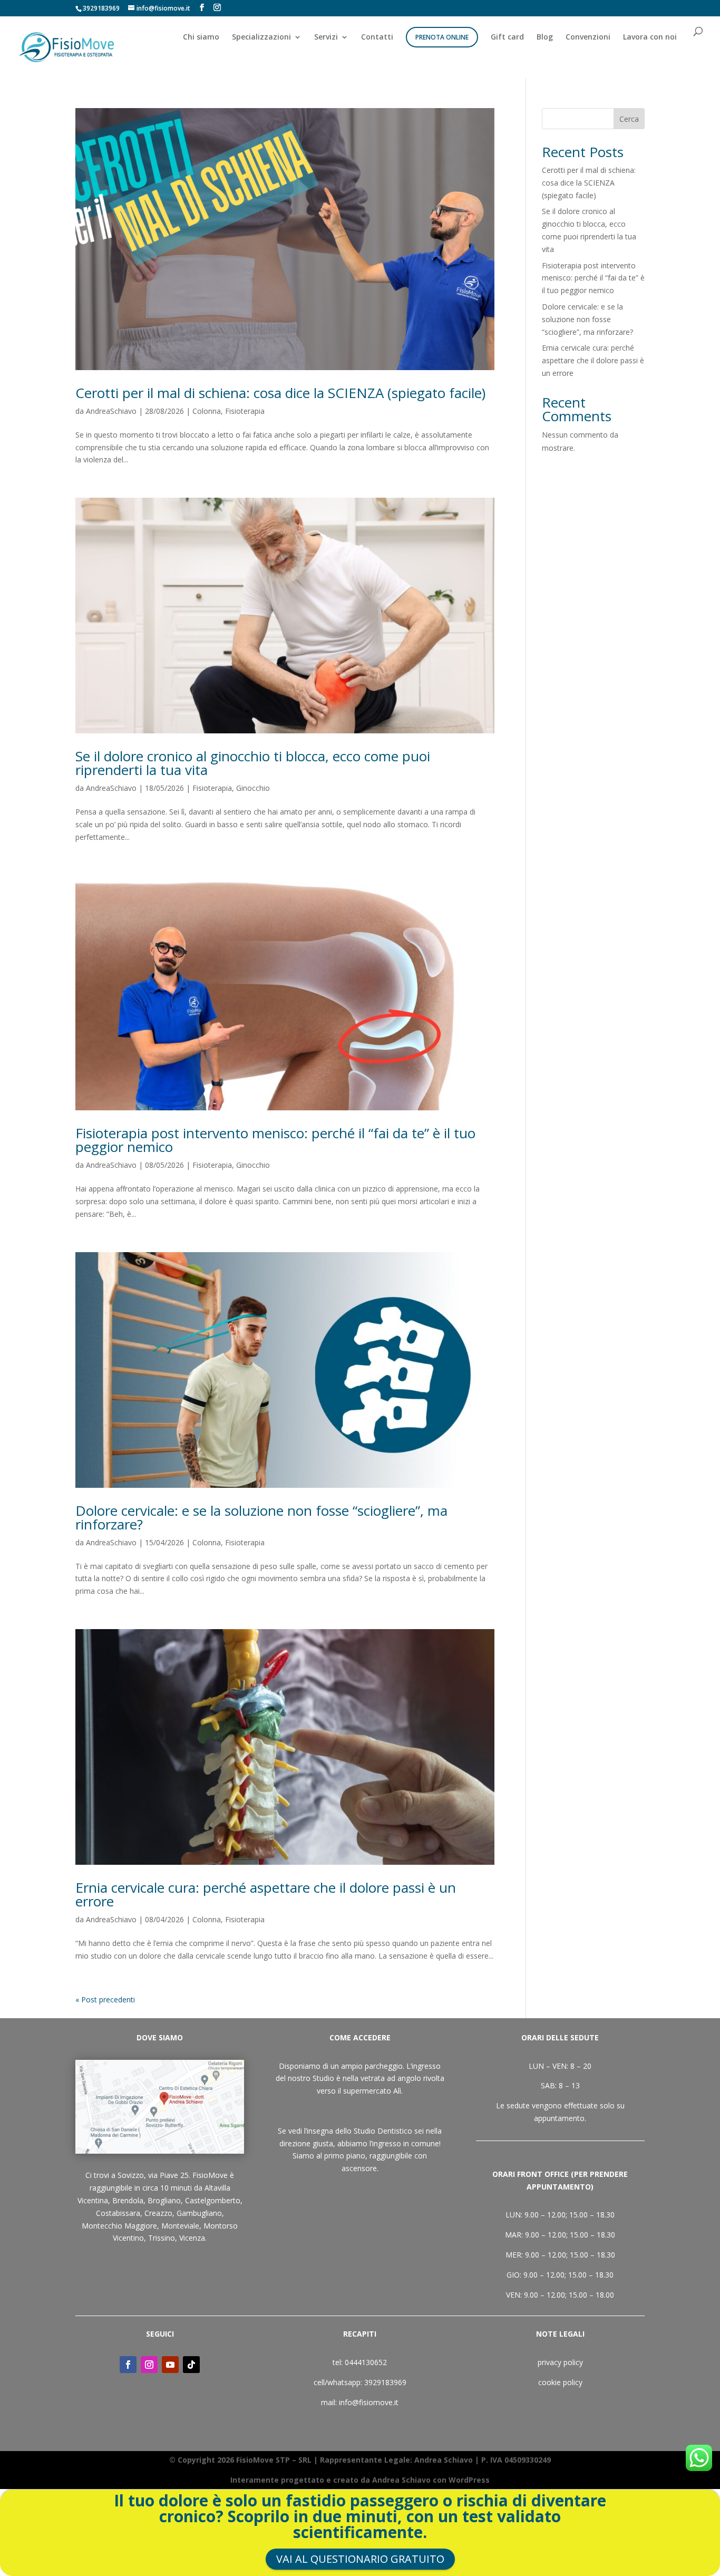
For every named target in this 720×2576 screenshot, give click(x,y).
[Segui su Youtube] (170, 2365)
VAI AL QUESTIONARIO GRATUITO (360, 2559)
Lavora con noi (650, 37)
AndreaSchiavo (111, 411)
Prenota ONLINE (442, 37)
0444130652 (366, 2362)
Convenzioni (588, 37)
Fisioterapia (245, 411)
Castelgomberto (213, 2200)
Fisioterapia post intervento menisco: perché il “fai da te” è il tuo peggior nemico (275, 1140)
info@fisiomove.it (369, 2402)
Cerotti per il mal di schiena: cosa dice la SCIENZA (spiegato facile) (280, 393)
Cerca (629, 119)
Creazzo (158, 2213)
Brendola (128, 2200)
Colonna (207, 411)
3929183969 (385, 2382)
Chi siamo (201, 37)
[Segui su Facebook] (128, 2365)
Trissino (162, 2238)
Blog (545, 37)
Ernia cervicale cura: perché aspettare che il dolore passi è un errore (266, 1894)
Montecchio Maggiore (119, 2226)
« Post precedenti (105, 1999)
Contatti (377, 37)
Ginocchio (253, 788)
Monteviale (180, 2226)
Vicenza (192, 2238)
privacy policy (560, 2362)
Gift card (507, 37)
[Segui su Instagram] (149, 2365)
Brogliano (164, 2200)
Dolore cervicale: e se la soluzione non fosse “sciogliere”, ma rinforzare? (261, 1517)
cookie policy (560, 2382)
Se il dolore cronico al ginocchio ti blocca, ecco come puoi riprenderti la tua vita (253, 763)
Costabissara (118, 2213)
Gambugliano (199, 2213)
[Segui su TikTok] (191, 2365)
